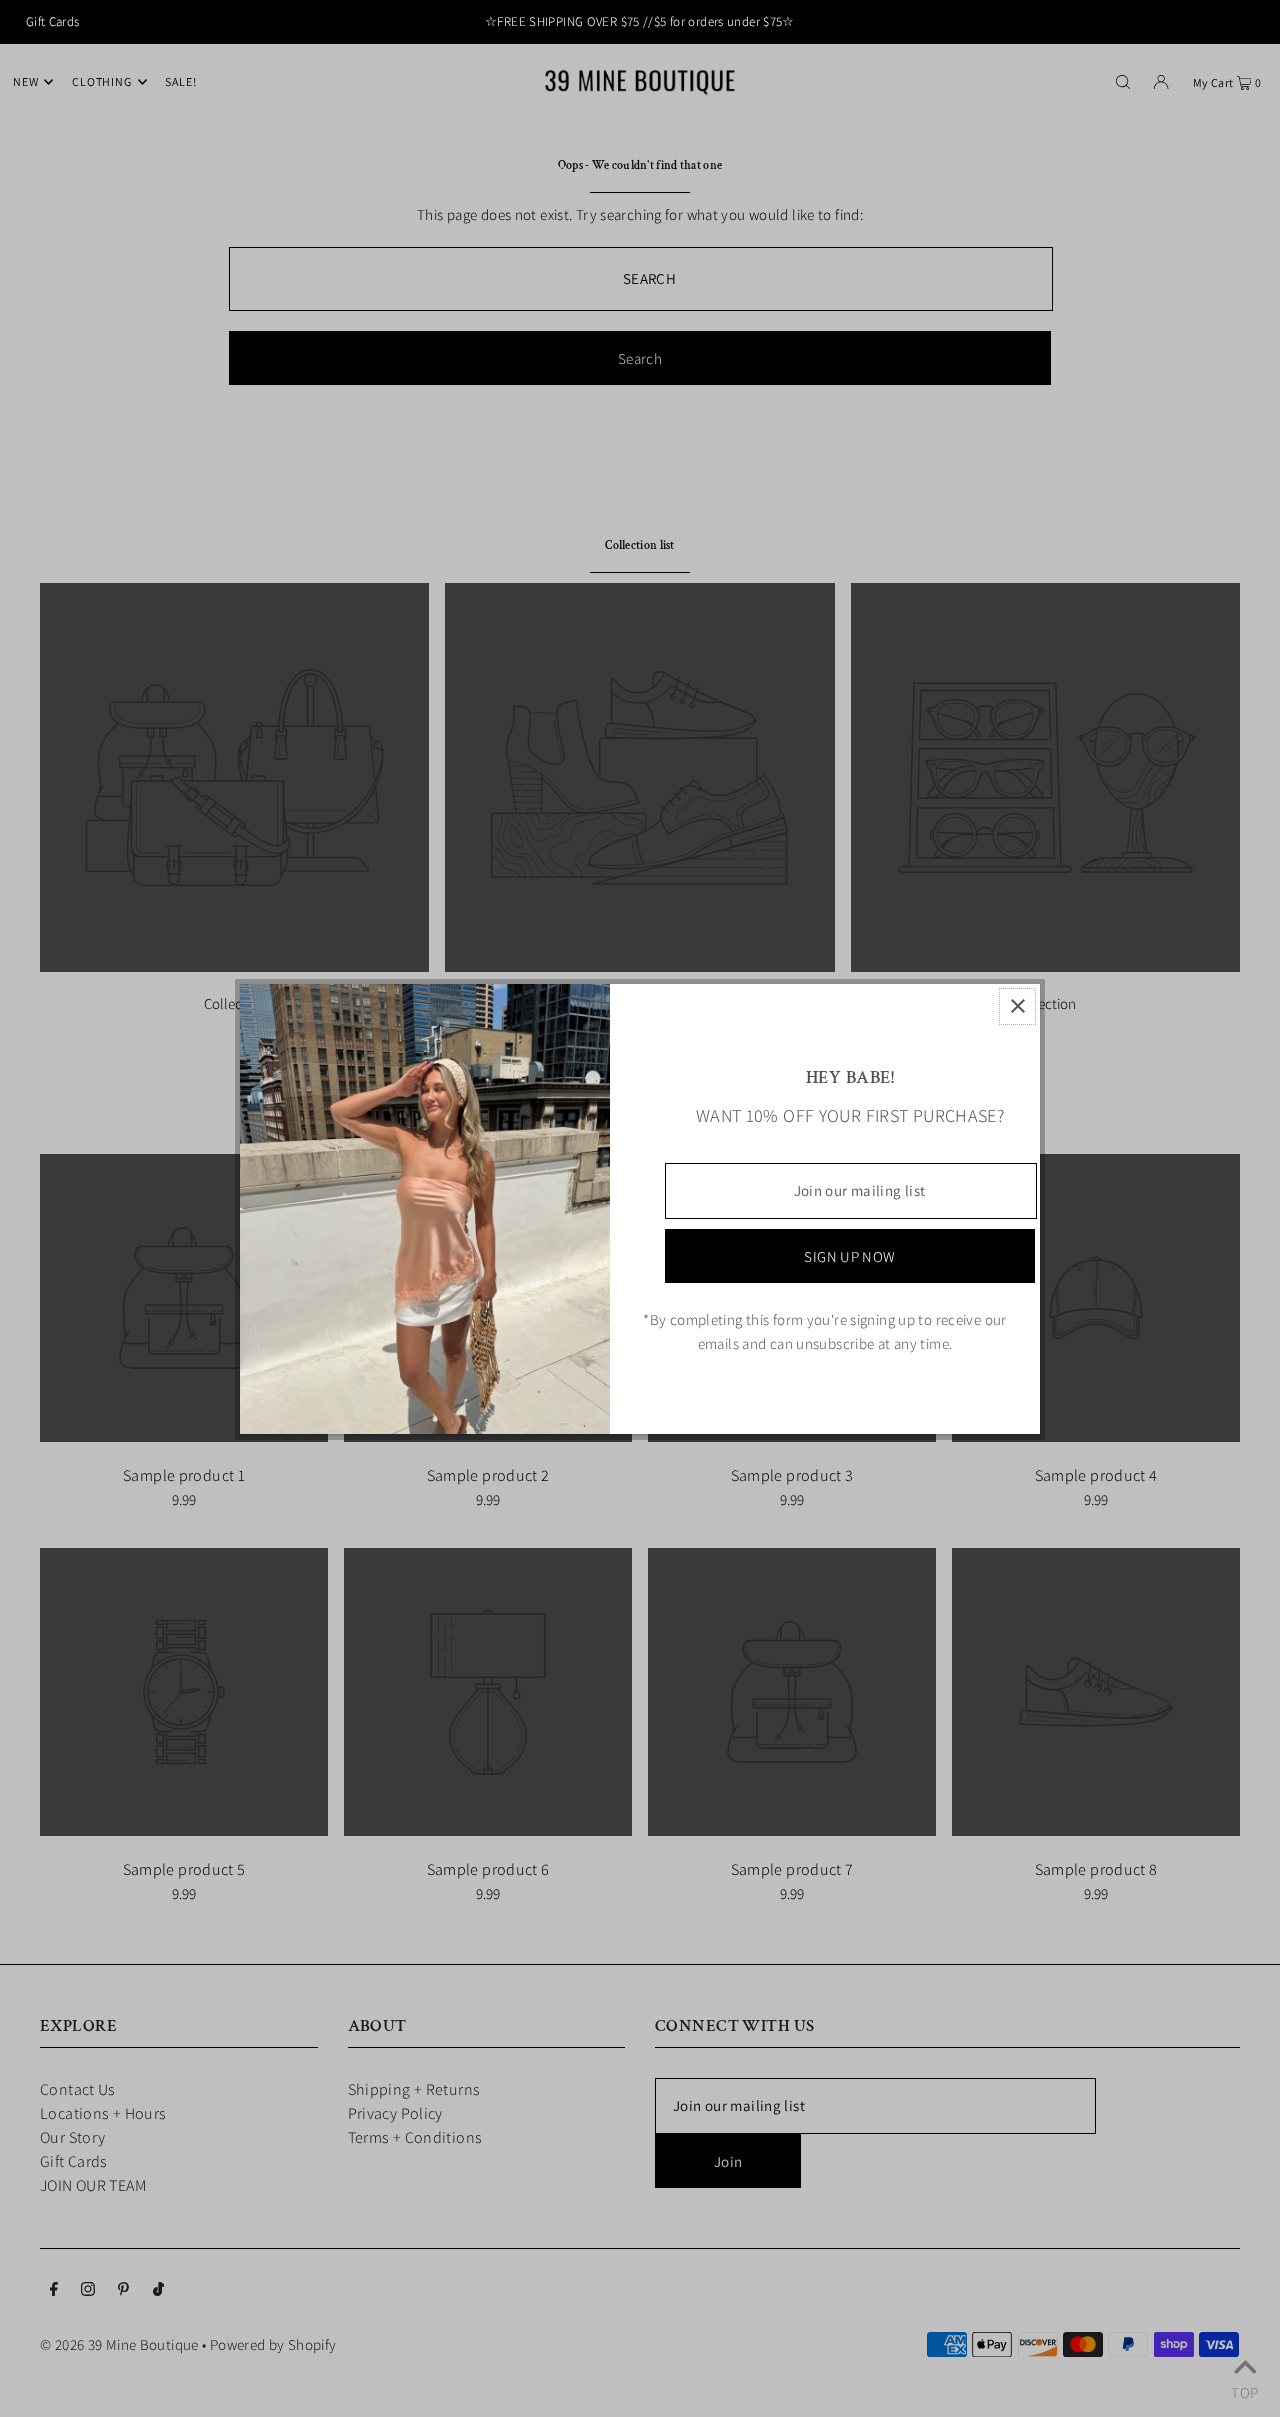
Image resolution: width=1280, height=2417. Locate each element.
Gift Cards (53, 21)
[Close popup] (1017, 1006)
